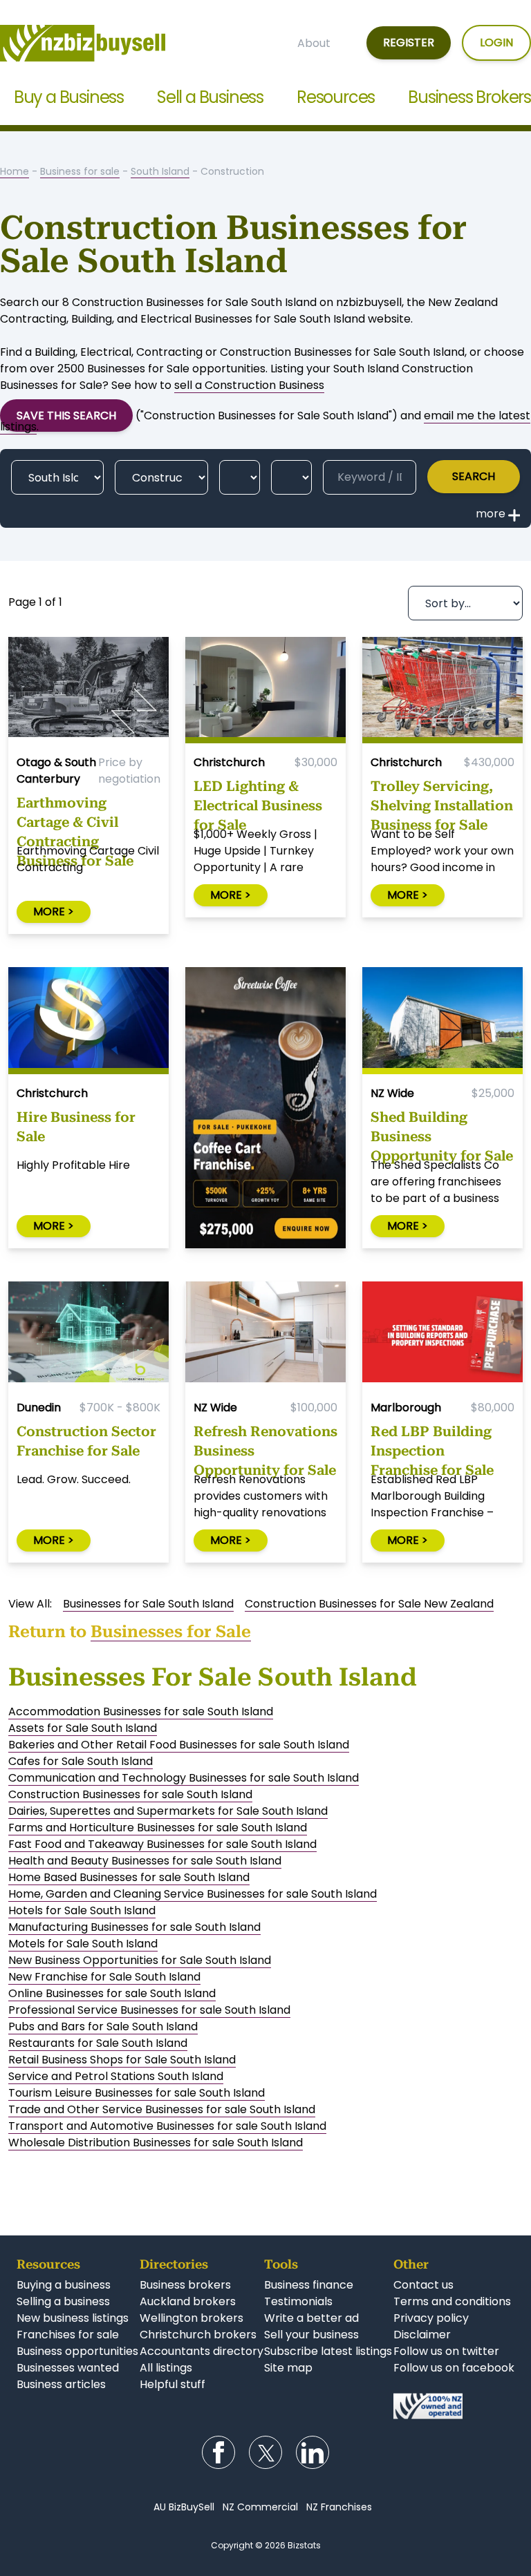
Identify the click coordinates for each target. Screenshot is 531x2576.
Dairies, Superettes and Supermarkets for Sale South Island (168, 1811)
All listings (166, 2368)
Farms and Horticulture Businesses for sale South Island (158, 1828)
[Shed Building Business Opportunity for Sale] (442, 1021)
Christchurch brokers (198, 2335)
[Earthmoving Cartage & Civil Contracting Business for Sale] (88, 690)
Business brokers (185, 2285)
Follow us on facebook (454, 2368)
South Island (160, 171)
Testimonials (298, 2301)
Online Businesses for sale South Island (112, 1993)
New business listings (73, 2318)
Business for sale (80, 171)
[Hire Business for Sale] (88, 1021)
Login (496, 42)
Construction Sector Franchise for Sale (86, 1441)
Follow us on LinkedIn (313, 2452)
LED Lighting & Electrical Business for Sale (258, 802)
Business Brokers (469, 97)
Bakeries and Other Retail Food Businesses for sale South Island (179, 1745)
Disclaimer (422, 2335)
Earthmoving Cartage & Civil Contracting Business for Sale (75, 819)
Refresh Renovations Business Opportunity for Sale (265, 1447)
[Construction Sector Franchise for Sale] (88, 1335)
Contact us (423, 2285)
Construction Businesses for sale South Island (130, 1794)
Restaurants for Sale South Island (98, 2043)
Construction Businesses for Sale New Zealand (369, 1604)
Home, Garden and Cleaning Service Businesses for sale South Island (193, 1894)
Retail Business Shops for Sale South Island (122, 2060)
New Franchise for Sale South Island (104, 1977)
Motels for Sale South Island (83, 1944)
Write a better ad (311, 2318)
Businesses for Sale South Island (148, 1604)
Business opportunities (77, 2351)
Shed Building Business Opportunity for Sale (442, 1133)
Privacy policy (431, 2318)
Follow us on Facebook (218, 2452)
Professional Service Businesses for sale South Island (149, 2010)
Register (409, 42)
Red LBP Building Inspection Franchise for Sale (432, 1447)
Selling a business (63, 2301)
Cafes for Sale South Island (81, 1761)
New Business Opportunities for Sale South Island (140, 1960)
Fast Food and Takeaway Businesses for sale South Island (162, 1844)
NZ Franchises (339, 2507)
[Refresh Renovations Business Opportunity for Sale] (265, 1335)
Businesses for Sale (171, 1632)
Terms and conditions (452, 2301)
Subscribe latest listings (328, 2351)
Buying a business (64, 2285)
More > (54, 912)
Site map (288, 2368)
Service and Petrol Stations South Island (116, 2076)
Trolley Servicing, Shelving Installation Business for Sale (442, 802)
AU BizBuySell (184, 2507)
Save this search (66, 416)
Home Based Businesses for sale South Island (129, 1877)
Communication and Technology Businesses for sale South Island (184, 1778)
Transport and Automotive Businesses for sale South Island (167, 2126)
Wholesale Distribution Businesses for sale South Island (156, 2143)
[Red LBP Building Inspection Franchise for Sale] (442, 1335)
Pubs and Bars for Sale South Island (103, 2026)
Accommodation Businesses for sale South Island (141, 1711)
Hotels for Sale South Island (82, 1910)
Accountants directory (202, 2351)
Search (474, 476)
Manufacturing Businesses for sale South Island (134, 1927)
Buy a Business (69, 97)
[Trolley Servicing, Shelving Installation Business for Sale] (442, 690)
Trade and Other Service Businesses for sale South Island (162, 2109)
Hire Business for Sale (76, 1127)
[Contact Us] (454, 2406)
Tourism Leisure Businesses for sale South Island (137, 2093)
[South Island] (57, 477)
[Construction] (161, 477)
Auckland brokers (188, 2301)
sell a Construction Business (249, 385)
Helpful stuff (173, 2384)
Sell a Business (210, 97)
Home (15, 171)
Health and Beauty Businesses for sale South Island (145, 1861)
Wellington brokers (192, 2318)
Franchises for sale (68, 2335)
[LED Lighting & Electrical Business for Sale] (265, 690)
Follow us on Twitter (265, 2452)
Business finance (309, 2285)
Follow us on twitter (446, 2351)
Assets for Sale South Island (83, 1728)
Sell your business (311, 2335)
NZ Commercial (260, 2507)
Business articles (61, 2384)
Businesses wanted (68, 2368)
